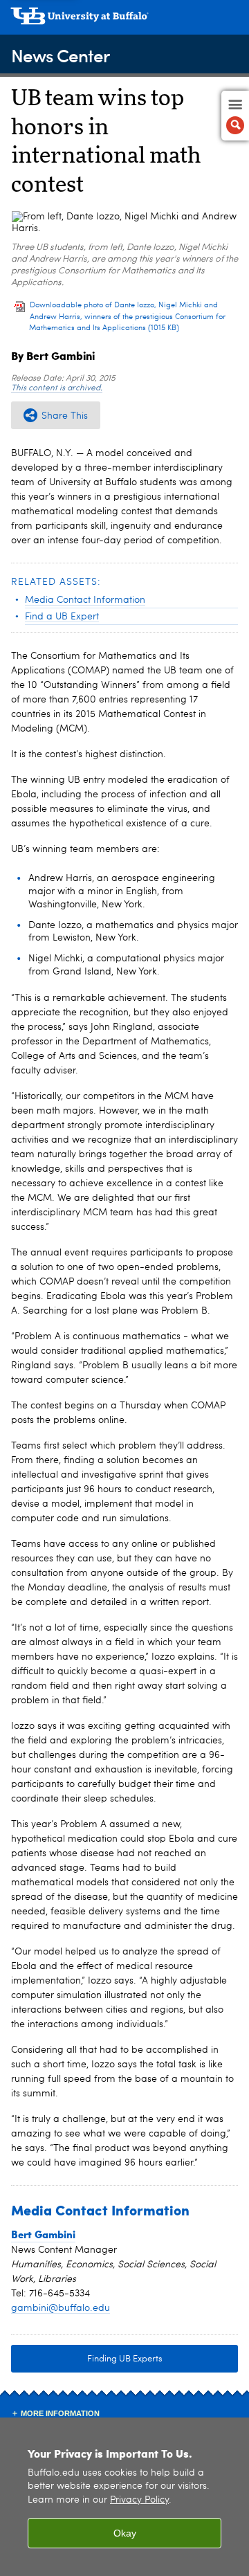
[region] (124, 2497)
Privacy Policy (139, 2500)
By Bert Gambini (53, 355)
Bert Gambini (43, 2234)
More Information (60, 2413)
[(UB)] (124, 21)
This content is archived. (57, 388)
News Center (60, 55)
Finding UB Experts (125, 2359)
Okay (125, 2533)
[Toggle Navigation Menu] (235, 116)
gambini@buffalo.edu (61, 2308)
